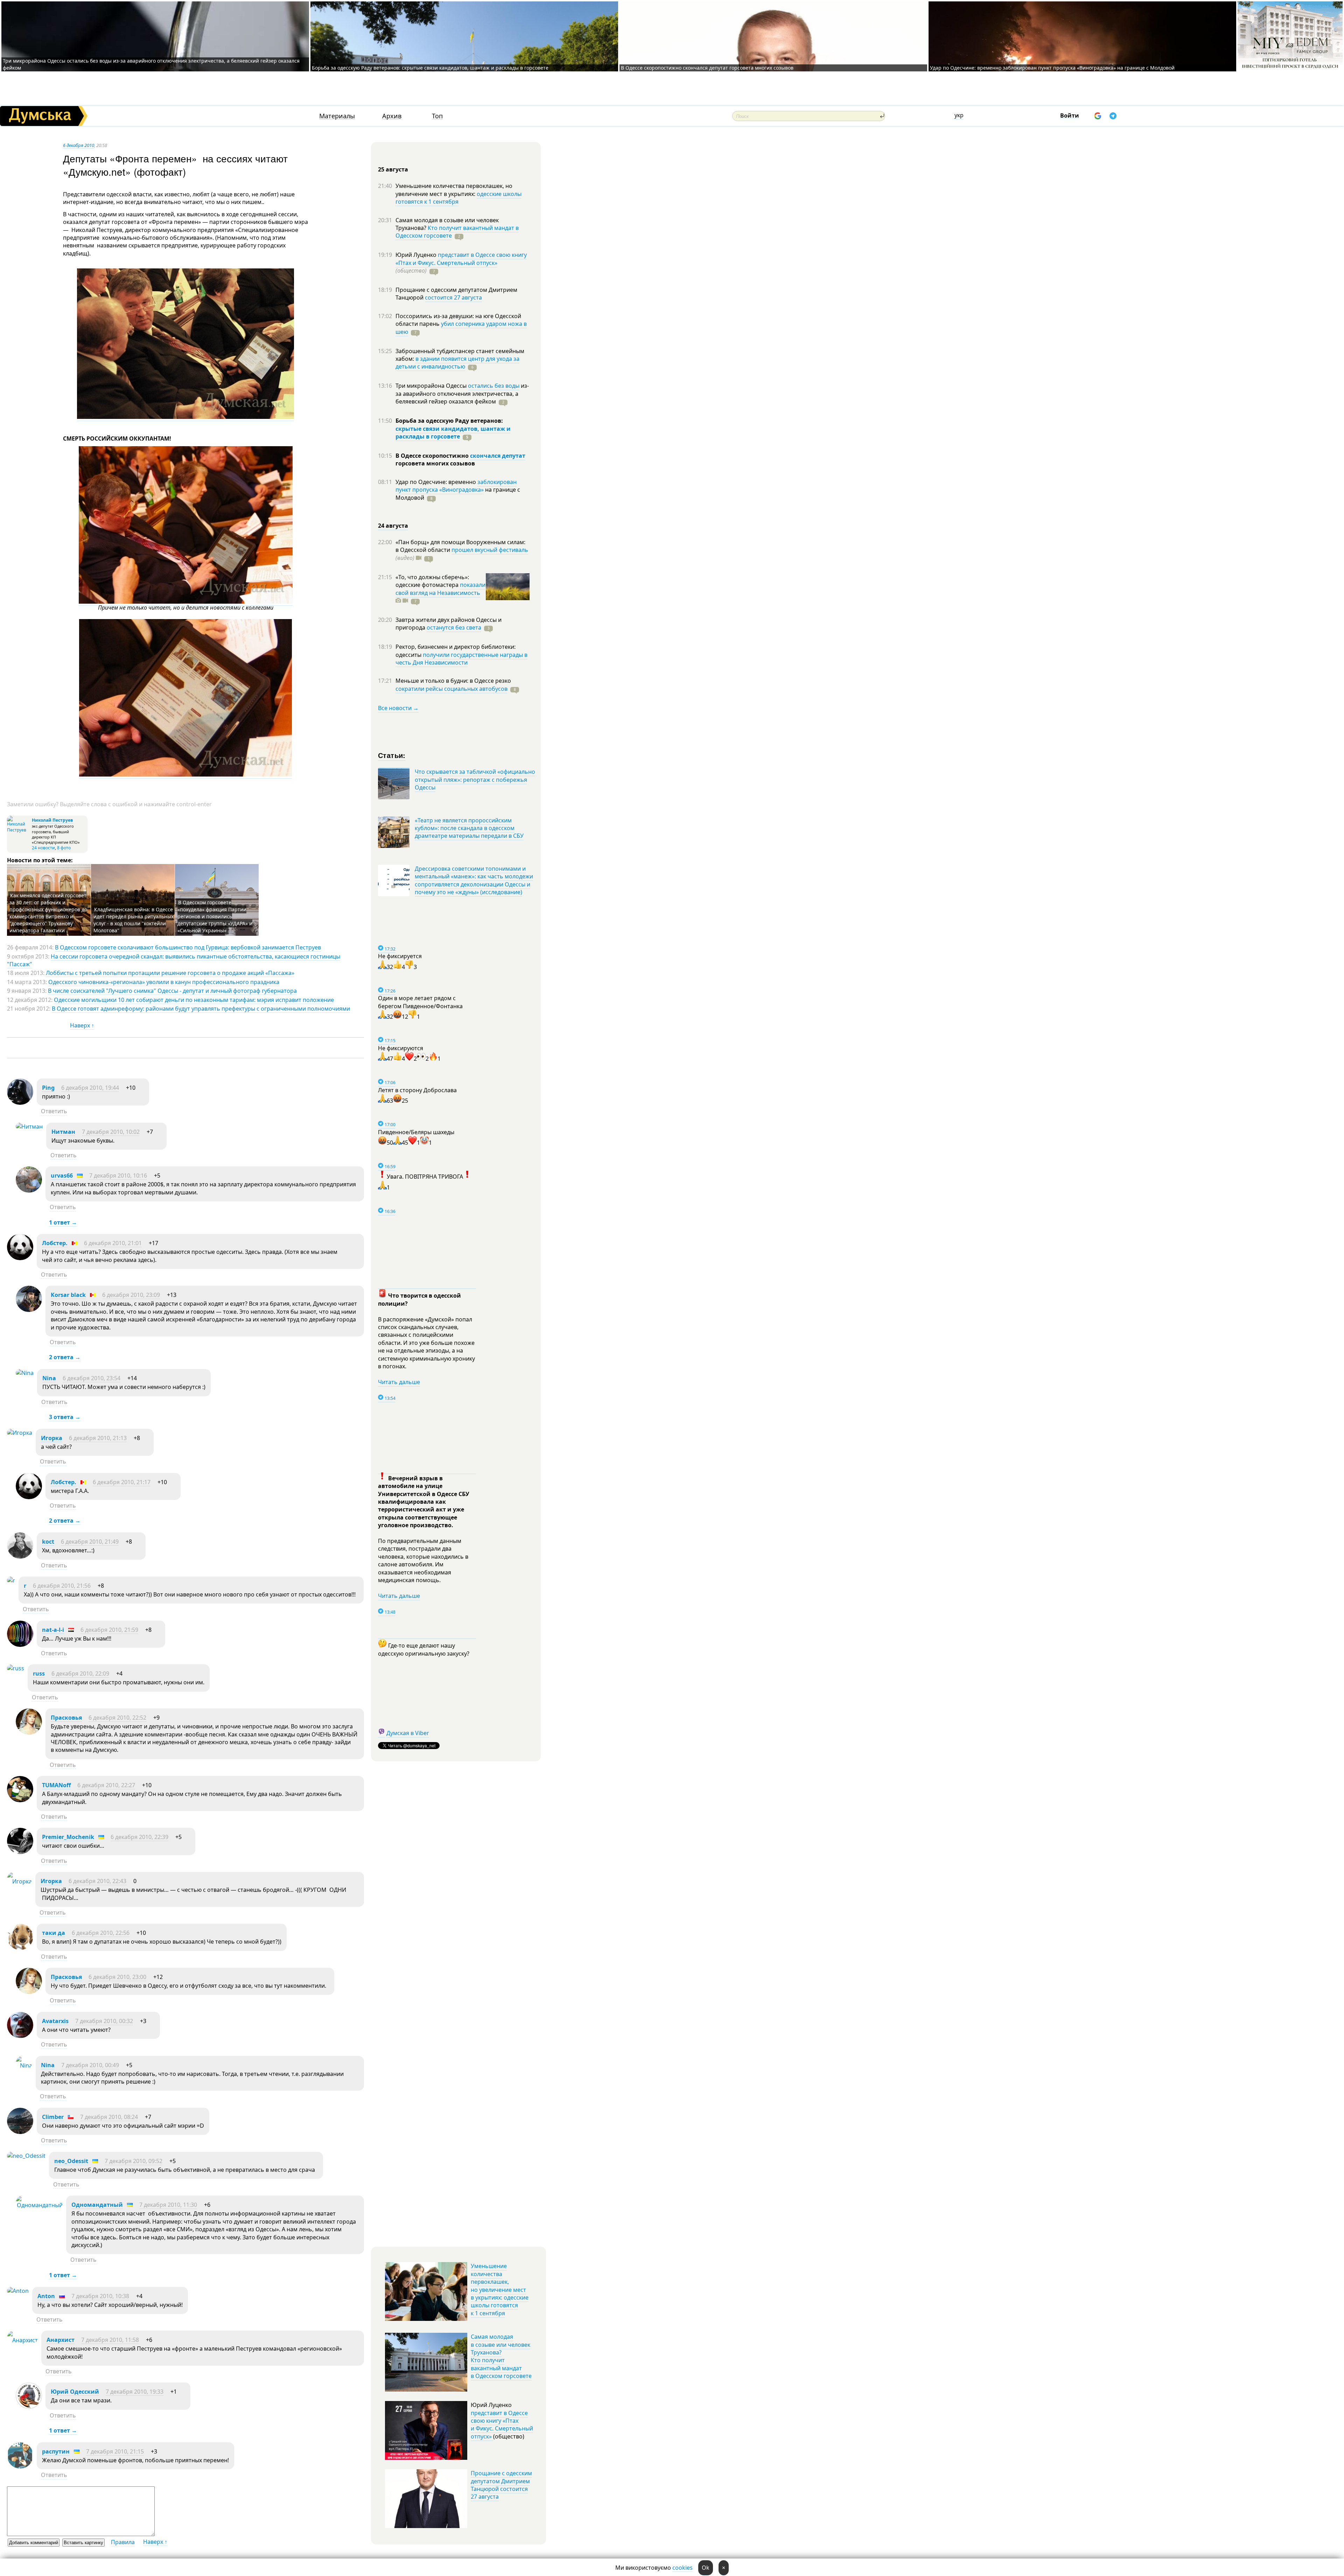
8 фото (64, 848)
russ (39, 1673)
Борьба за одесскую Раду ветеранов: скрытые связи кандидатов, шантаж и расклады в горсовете (430, 68)
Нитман (63, 1132)
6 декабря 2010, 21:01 (113, 1243)
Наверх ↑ (82, 1025)
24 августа (393, 526)
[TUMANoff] (20, 1800)
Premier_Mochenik (68, 1837)
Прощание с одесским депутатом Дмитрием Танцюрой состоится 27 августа (501, 2485)
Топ (437, 116)
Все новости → (398, 708)
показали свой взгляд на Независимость (440, 589)
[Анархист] (22, 2340)
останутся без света (454, 627)
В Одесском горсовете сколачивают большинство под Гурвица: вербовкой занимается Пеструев (188, 947)
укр (959, 115)
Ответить (54, 1111)
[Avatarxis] (20, 2036)
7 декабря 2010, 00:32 (104, 2021)
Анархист (61, 2340)
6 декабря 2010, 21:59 (109, 1630)
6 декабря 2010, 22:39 (139, 1837)
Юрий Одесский (75, 2392)
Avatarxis (55, 2021)
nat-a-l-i (53, 1630)
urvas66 (62, 1175)
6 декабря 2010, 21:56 (62, 1586)
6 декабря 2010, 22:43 (97, 1881)
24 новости (43, 848)
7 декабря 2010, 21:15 (115, 2451)
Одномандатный (97, 2205)
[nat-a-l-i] (20, 1645)
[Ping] (20, 1103)
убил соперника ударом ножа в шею (461, 328)
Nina (49, 1378)
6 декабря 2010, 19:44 (90, 1088)
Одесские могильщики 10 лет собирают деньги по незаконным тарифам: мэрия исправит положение (194, 1000)
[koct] (20, 1557)
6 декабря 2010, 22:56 (101, 1933)
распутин (56, 2451)
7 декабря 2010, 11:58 (110, 2340)
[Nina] (25, 1373)
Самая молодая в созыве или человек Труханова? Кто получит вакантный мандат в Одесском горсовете (501, 2356)
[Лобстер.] (20, 1258)
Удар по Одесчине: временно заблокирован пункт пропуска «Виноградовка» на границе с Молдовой (1052, 68)
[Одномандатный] (39, 2205)
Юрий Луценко (417, 255)
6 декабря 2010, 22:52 (117, 1718)
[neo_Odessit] (26, 2156)
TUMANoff (56, 1785)
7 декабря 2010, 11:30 (168, 2205)
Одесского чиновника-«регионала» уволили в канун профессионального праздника (164, 982)
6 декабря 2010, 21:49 (90, 1542)
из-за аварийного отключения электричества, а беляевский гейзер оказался (462, 394)
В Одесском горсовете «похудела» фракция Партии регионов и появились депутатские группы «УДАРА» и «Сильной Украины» (215, 916)
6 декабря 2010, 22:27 (106, 1785)
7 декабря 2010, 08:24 (109, 2117)
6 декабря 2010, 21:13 (98, 1438)
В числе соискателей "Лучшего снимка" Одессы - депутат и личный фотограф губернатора (172, 991)
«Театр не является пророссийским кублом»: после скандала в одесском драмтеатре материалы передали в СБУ (469, 828)
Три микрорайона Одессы (432, 386)
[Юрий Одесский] (29, 2407)
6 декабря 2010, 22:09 (80, 1673)
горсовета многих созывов (435, 463)
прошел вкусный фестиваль (490, 550)
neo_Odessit (71, 2161)
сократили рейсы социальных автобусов (451, 689)
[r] (11, 1580)
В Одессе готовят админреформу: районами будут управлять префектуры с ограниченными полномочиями (201, 1009)
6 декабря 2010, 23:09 (131, 1295)
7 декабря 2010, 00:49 (90, 2065)
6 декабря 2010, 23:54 (92, 1378)
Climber (53, 2117)
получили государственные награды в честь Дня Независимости (461, 659)
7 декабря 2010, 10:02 (111, 1132)
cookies (682, 2568)
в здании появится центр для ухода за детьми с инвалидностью (457, 363)
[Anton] (18, 2291)
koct (48, 1542)
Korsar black (68, 1295)
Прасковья (66, 1718)
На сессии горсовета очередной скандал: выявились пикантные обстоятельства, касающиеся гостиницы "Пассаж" (174, 960)
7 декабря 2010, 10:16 (118, 1175)
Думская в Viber (408, 1733)
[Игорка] (20, 1433)
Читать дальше (399, 1382)
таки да (54, 1933)
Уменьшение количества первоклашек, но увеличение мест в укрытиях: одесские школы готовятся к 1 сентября (500, 2289)
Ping (48, 1088)
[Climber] (20, 2132)
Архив (392, 116)
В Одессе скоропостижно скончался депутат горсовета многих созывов (707, 68)
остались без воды (494, 386)
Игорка (52, 1438)
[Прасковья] (29, 1733)
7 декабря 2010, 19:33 (135, 2392)
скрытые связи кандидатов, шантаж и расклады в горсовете (453, 433)
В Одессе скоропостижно (433, 456)
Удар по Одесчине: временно (436, 482)
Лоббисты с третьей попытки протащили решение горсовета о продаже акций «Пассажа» (170, 973)
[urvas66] (29, 1191)
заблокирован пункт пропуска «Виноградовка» (456, 486)
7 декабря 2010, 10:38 (100, 2296)
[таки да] (20, 1948)
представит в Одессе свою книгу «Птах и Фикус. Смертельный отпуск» (461, 259)
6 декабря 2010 (79, 145)
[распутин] (20, 2466)
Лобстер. (55, 1243)
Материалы (337, 116)
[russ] (16, 1668)
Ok (706, 2568)
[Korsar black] (29, 1310)
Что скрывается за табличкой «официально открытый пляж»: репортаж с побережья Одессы (475, 780)
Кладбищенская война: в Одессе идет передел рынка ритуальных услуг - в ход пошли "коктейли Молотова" (134, 920)
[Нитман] (29, 1126)
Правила (123, 2542)
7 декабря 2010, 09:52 (134, 2161)
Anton (46, 2296)
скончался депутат (498, 456)
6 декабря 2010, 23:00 (117, 1977)
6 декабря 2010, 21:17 (122, 1482)
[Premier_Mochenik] (20, 1852)
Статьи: (392, 755)
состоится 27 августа (453, 297)
